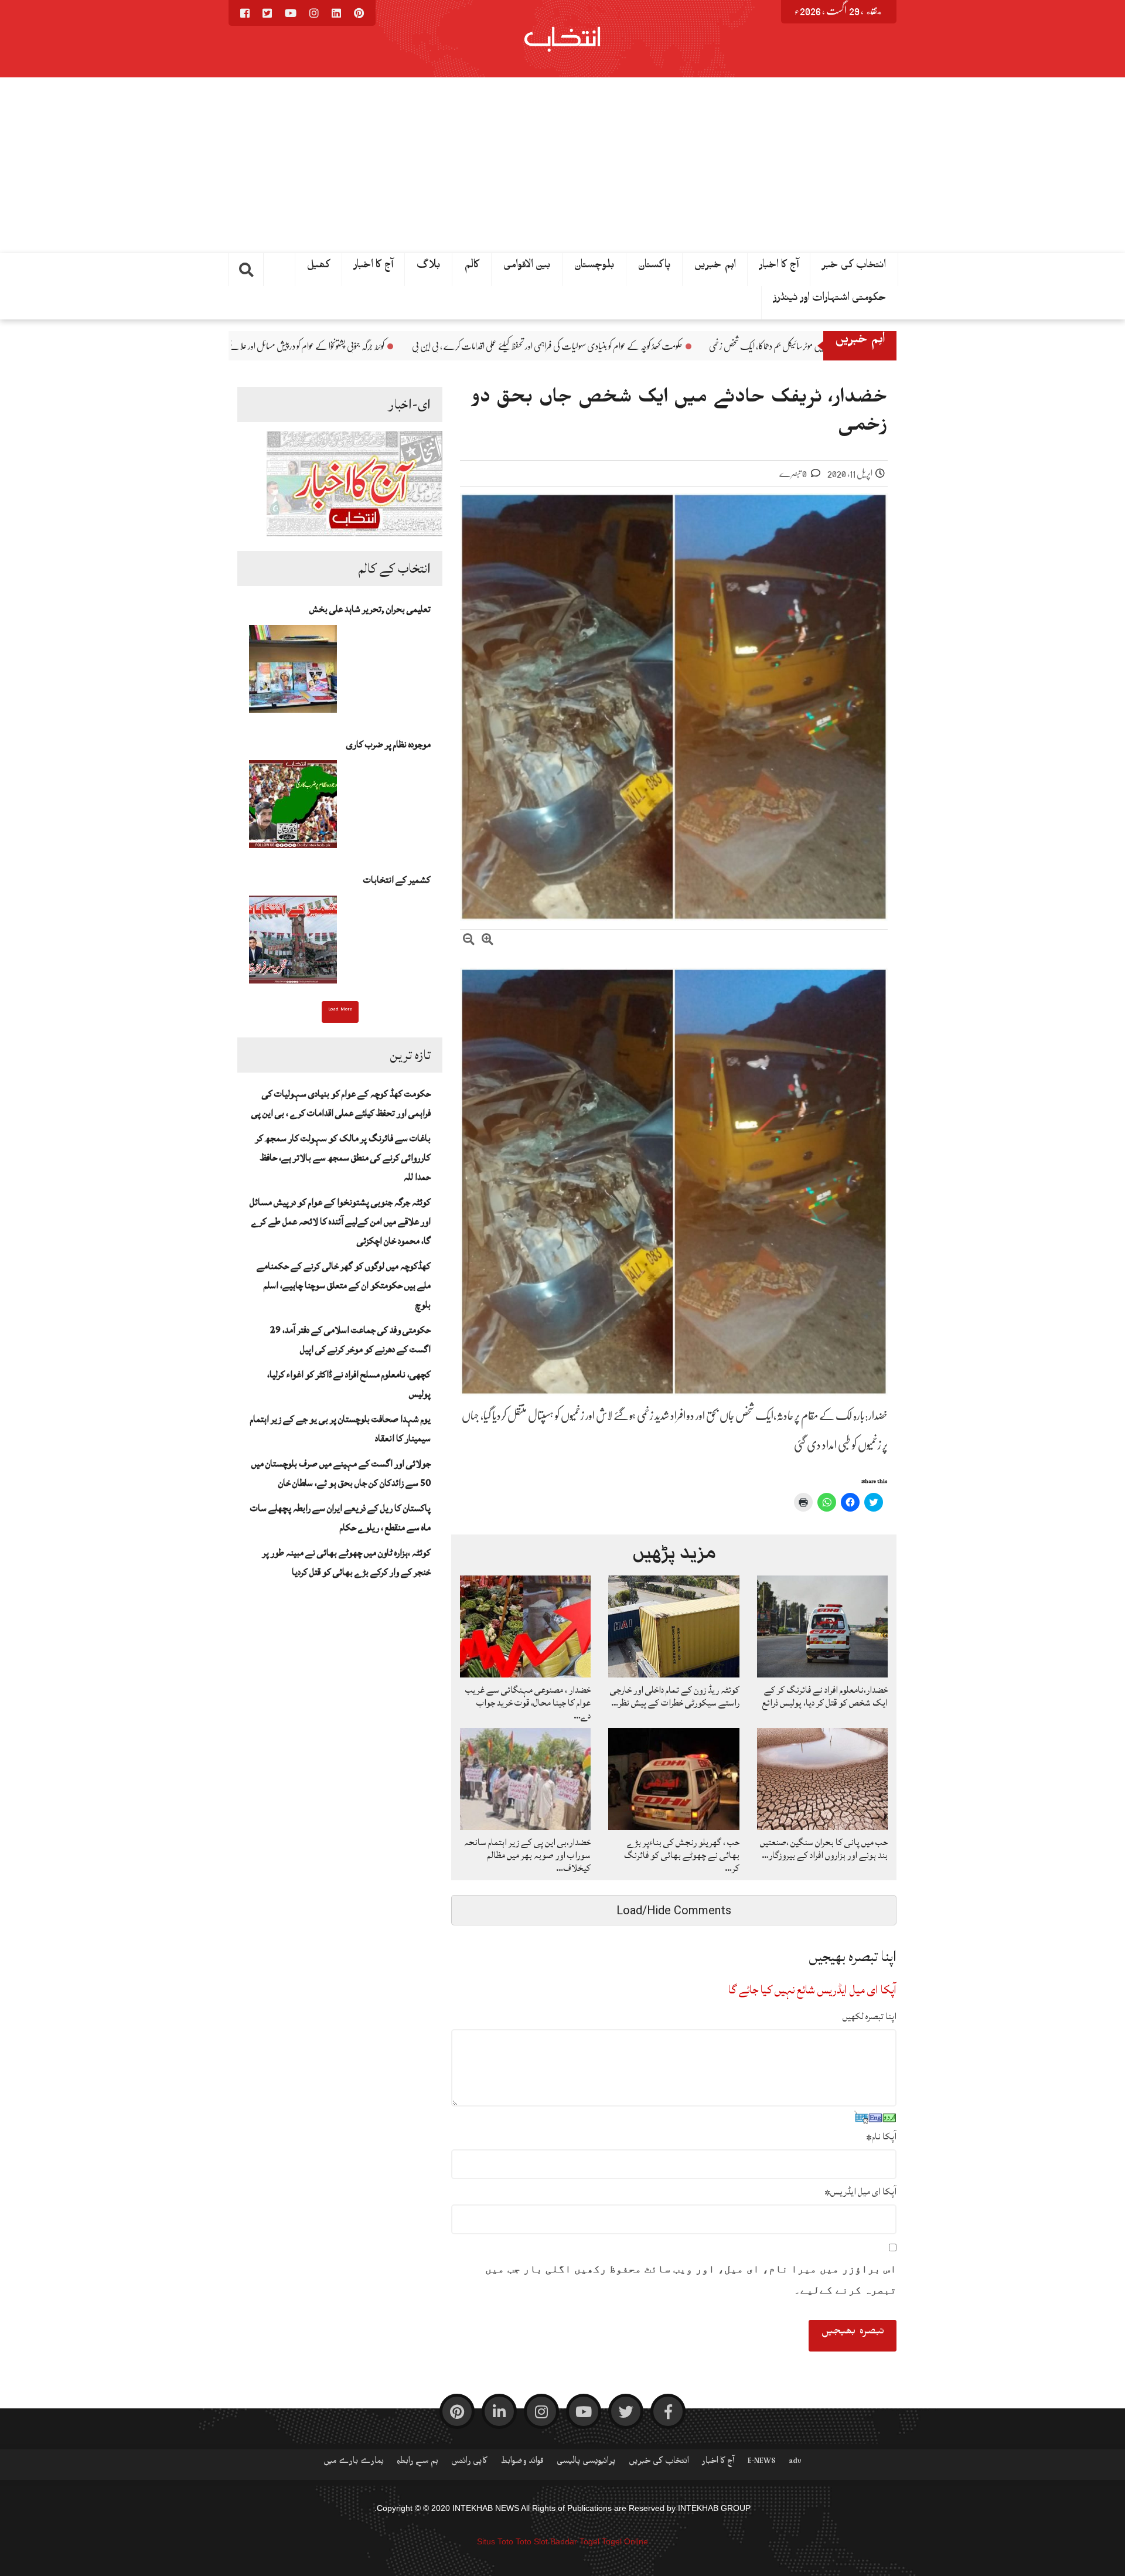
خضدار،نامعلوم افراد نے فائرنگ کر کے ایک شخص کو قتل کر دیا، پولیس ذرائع (825, 1696)
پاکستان (654, 267)
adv (795, 2463)
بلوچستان (594, 267)
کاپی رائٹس (469, 2463)
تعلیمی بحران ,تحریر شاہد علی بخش (370, 609)
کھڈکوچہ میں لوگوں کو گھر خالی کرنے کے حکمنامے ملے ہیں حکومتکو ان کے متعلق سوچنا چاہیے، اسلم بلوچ (344, 1285)
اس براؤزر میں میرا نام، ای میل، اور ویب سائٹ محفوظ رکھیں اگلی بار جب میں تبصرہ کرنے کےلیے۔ (691, 2279)
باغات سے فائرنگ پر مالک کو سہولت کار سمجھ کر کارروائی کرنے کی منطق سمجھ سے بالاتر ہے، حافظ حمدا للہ (343, 1158)
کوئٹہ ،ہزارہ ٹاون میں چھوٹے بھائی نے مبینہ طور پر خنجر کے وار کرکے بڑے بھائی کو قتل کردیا (347, 1562)
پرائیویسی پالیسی (586, 2463)
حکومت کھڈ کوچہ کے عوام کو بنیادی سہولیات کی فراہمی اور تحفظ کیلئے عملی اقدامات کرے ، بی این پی (733, 346)
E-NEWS (762, 2463)
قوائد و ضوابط (522, 2463)
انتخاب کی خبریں (659, 2463)
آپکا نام (881, 2136)
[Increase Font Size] (487, 941)
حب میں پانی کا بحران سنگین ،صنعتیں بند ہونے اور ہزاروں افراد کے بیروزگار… (824, 1849)
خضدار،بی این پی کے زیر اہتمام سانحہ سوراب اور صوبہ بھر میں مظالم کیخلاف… (527, 1855)
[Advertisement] (562, 165)
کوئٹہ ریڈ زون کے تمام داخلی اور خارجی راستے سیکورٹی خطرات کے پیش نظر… (675, 1696)
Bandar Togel (575, 2541)
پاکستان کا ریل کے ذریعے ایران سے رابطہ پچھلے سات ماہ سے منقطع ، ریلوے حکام (340, 1518)
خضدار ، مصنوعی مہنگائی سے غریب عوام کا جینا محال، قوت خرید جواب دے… (528, 1703)
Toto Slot (532, 2541)
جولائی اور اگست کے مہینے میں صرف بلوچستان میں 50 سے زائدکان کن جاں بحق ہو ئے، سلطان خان (341, 1473)
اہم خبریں (715, 267)
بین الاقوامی (527, 267)
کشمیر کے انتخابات (397, 880)
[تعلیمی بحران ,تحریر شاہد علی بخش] (293, 672)
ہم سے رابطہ (417, 2463)
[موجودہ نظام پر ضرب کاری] (293, 808)
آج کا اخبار (374, 267)
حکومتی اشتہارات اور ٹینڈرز (830, 300)
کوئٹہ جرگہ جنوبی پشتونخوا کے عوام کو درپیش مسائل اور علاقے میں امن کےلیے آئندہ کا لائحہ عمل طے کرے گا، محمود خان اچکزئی (401, 346)
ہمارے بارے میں (354, 2463)
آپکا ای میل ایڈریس (860, 2192)
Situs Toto (495, 2541)
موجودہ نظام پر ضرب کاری (388, 744)
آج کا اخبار (779, 267)
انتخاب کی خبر (854, 267)
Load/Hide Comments (674, 1910)
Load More (340, 1010)
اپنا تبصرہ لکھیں (870, 2016)
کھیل (319, 267)
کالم (472, 267)
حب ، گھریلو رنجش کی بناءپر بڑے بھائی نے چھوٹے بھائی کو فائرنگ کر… (682, 1855)
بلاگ (429, 267)
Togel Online (625, 2541)
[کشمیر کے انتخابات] (293, 943)
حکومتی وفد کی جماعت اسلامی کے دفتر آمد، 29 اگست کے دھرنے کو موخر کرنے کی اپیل (350, 1340)
